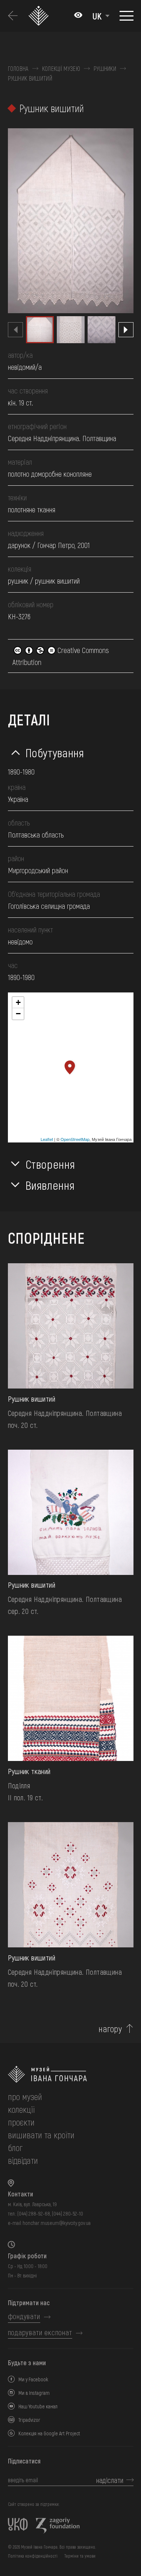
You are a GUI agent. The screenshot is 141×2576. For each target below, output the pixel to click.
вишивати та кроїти (41, 2135)
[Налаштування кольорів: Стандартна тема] (78, 16)
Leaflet (47, 1139)
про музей (25, 2096)
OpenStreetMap (75, 1139)
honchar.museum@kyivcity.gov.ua (57, 2223)
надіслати (110, 2480)
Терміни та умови (80, 2556)
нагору (110, 2029)
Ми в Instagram (34, 2393)
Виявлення (50, 1185)
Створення (50, 1164)
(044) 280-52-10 (67, 2213)
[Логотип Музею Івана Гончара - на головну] (39, 16)
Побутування (55, 752)
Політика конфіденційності (33, 2556)
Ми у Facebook (33, 2379)
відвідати (23, 2160)
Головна (18, 69)
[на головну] (71, 2074)
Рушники (105, 69)
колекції (21, 2109)
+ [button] (18, 1002)
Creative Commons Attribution (61, 656)
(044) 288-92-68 (34, 2213)
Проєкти (21, 2122)
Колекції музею (61, 69)
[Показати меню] (127, 16)
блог (15, 2147)
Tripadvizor (29, 2420)
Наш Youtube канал (38, 2406)
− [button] (18, 1014)
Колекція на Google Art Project (49, 2433)
